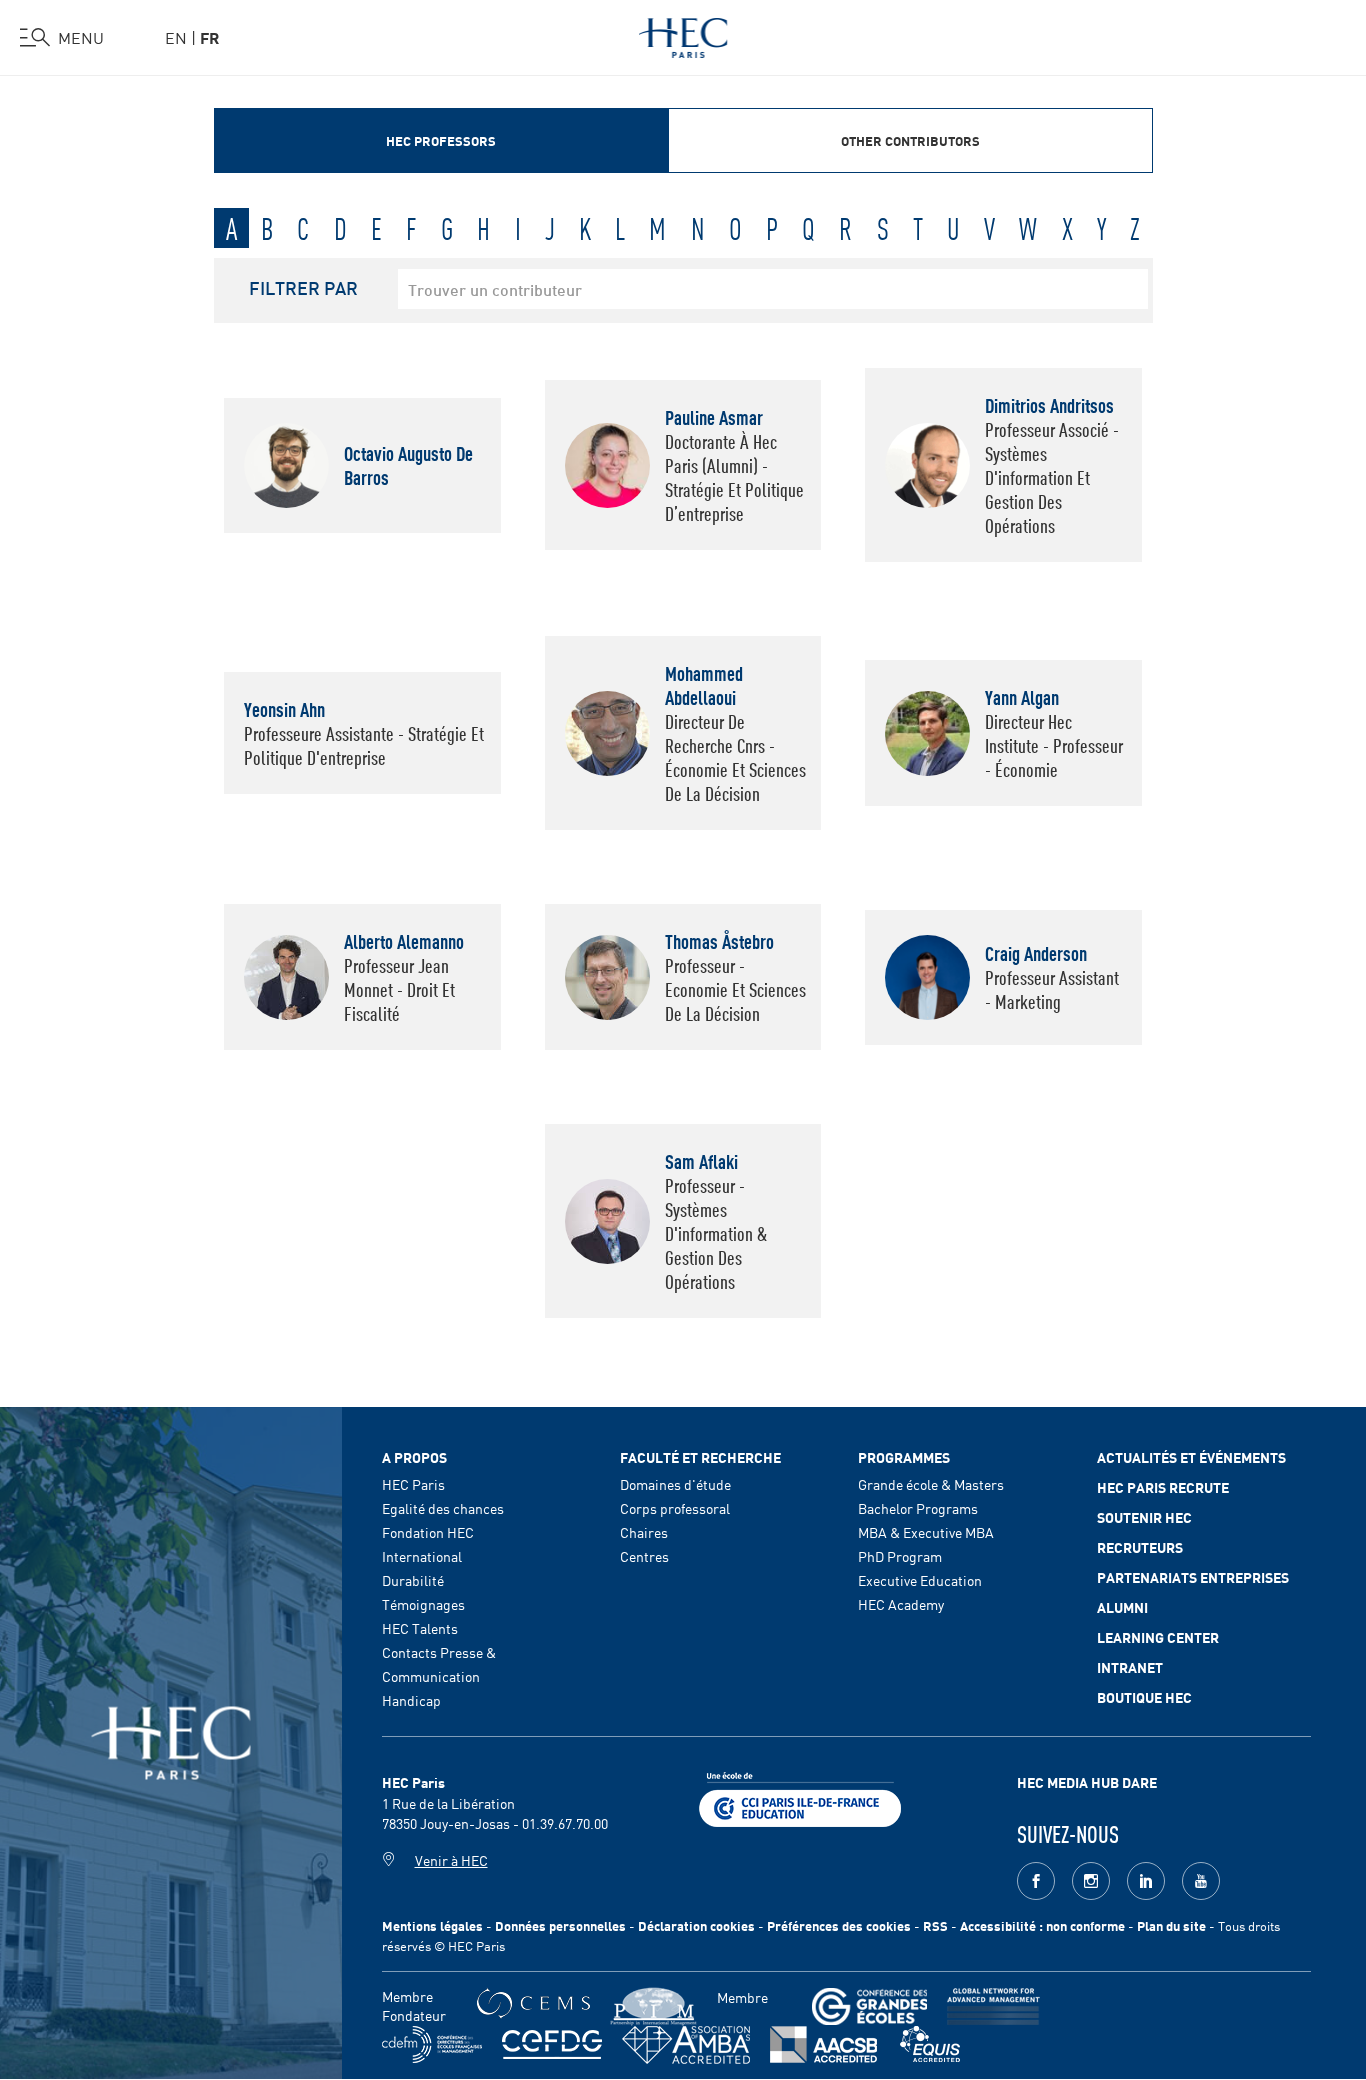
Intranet (1130, 1667)
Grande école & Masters (931, 1484)
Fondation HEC (428, 1532)
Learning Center (1158, 1637)
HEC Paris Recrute (1163, 1487)
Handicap (411, 1700)
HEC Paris (413, 1484)
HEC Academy (901, 1604)
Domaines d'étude (675, 1484)
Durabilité (413, 1580)
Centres (644, 1556)
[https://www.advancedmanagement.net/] (993, 2006)
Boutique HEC (1144, 1697)
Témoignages (423, 1604)
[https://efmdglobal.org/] (930, 2044)
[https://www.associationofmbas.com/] (686, 2045)
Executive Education (920, 1580)
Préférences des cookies (839, 1925)
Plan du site (1171, 1925)
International (422, 1556)
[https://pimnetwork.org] (653, 2006)
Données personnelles (560, 1925)
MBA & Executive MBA (926, 1532)
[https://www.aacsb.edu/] (823, 2044)
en (176, 37)
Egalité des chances (443, 1508)
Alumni (1122, 1607)
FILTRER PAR (303, 287)
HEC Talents (420, 1628)
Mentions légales (432, 1925)
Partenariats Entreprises (1193, 1577)
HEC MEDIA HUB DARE (1087, 1782)
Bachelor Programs (918, 1508)
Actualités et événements (1191, 1457)
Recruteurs (1140, 1547)
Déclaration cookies (696, 1925)
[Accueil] (683, 34)
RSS (935, 1925)
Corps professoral (675, 1508)
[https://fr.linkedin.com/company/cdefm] (432, 2044)
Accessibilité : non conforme (1042, 1925)
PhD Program (900, 1556)
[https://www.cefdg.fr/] (552, 2044)
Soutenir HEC (1144, 1517)
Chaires (644, 1532)
